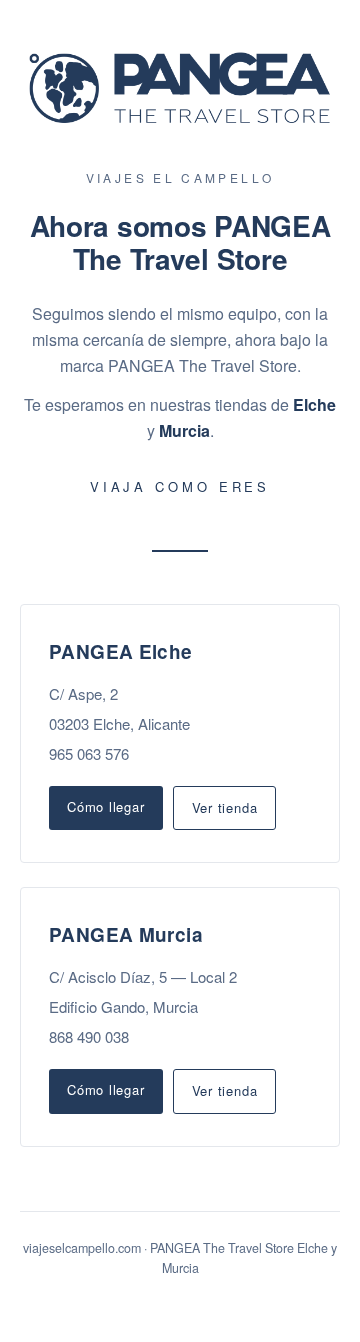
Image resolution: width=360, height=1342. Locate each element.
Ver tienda (225, 807)
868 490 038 (89, 1036)
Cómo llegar (106, 806)
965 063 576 (89, 753)
